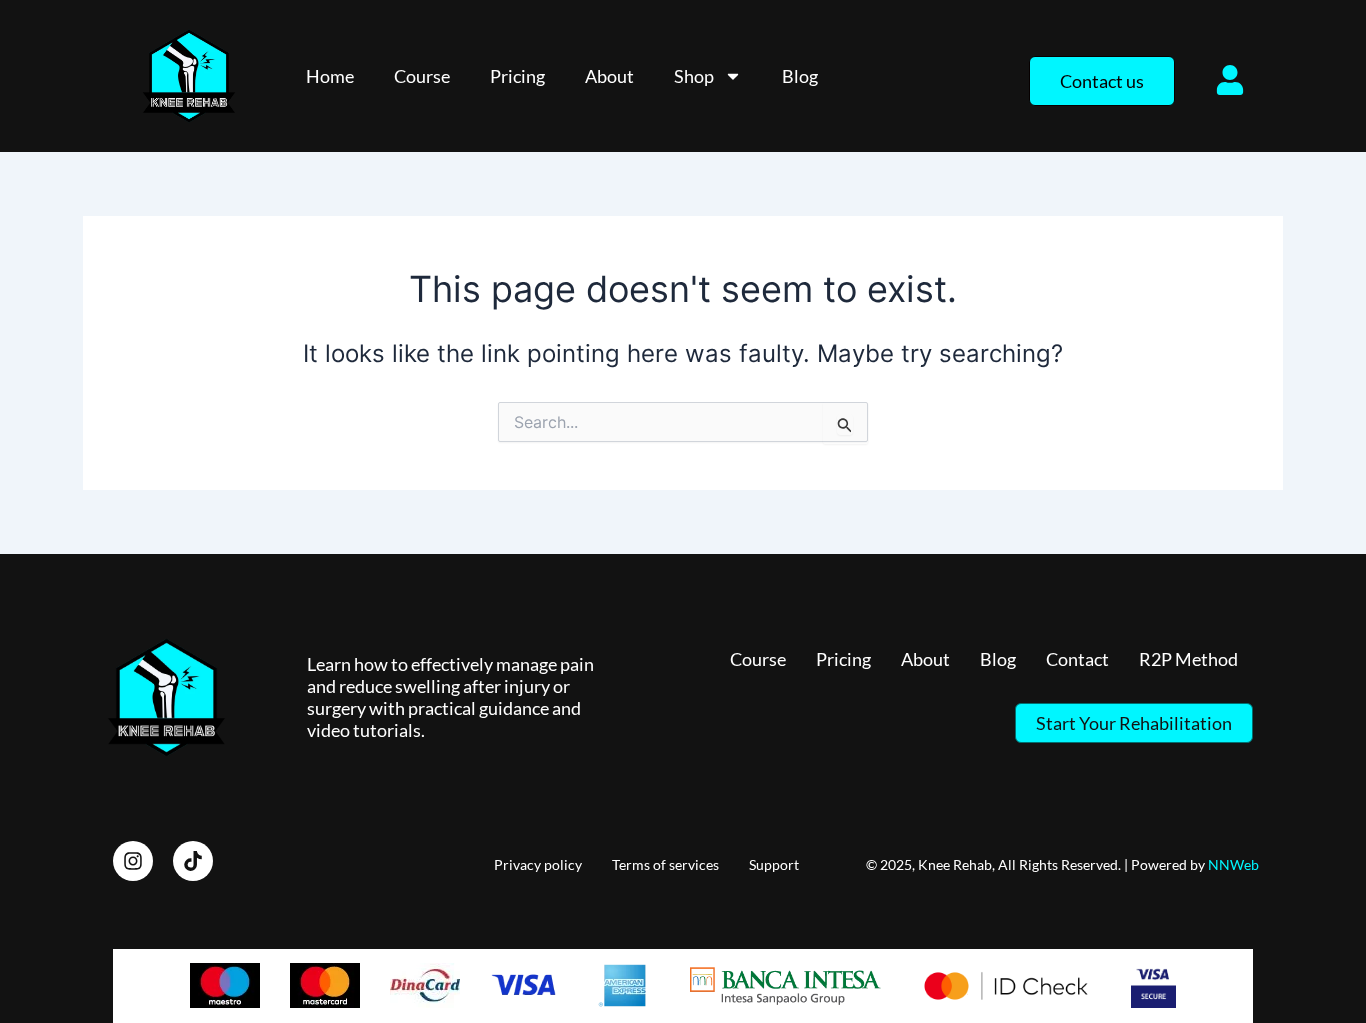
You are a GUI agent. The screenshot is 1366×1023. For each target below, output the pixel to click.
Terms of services (665, 864)
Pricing (517, 76)
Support (774, 864)
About (609, 76)
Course (422, 76)
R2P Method (1188, 659)
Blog (800, 76)
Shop (694, 76)
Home (330, 76)
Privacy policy (538, 864)
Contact (1077, 659)
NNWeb (1233, 864)
